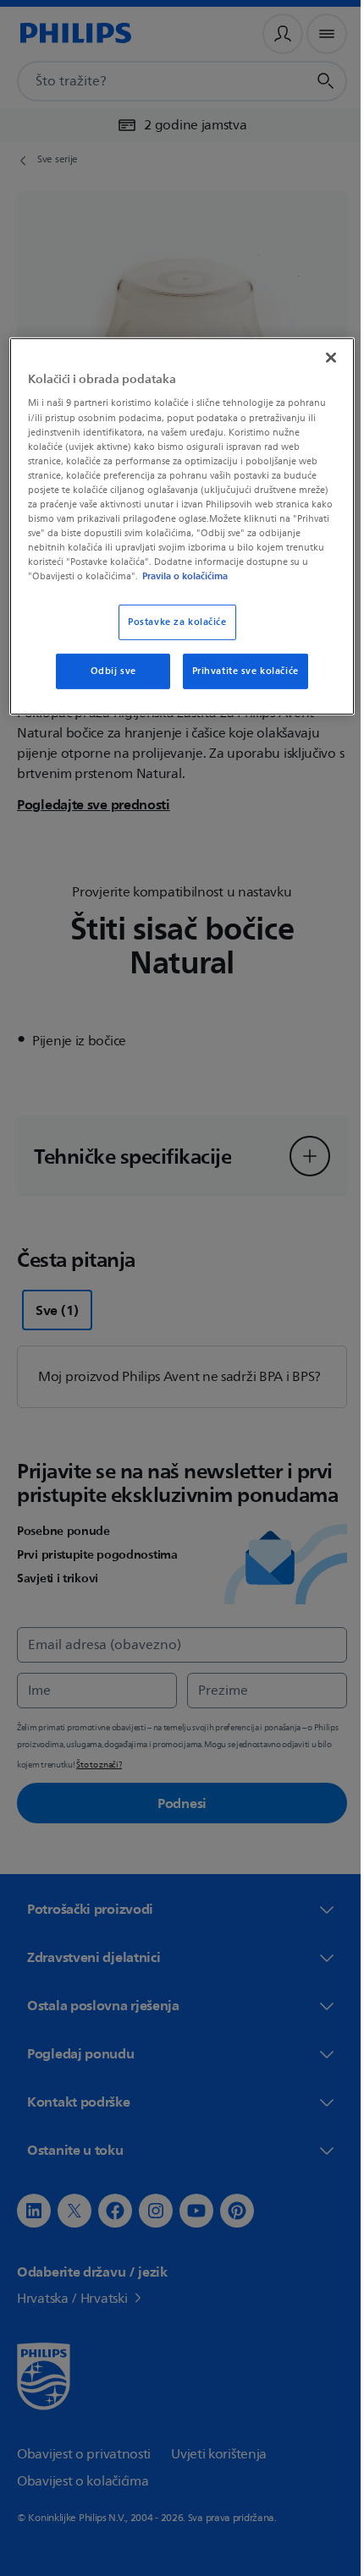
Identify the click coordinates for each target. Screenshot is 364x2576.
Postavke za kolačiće (171, 635)
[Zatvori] (319, 356)
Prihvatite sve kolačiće (239, 684)
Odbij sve (107, 684)
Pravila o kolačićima (135, 589)
